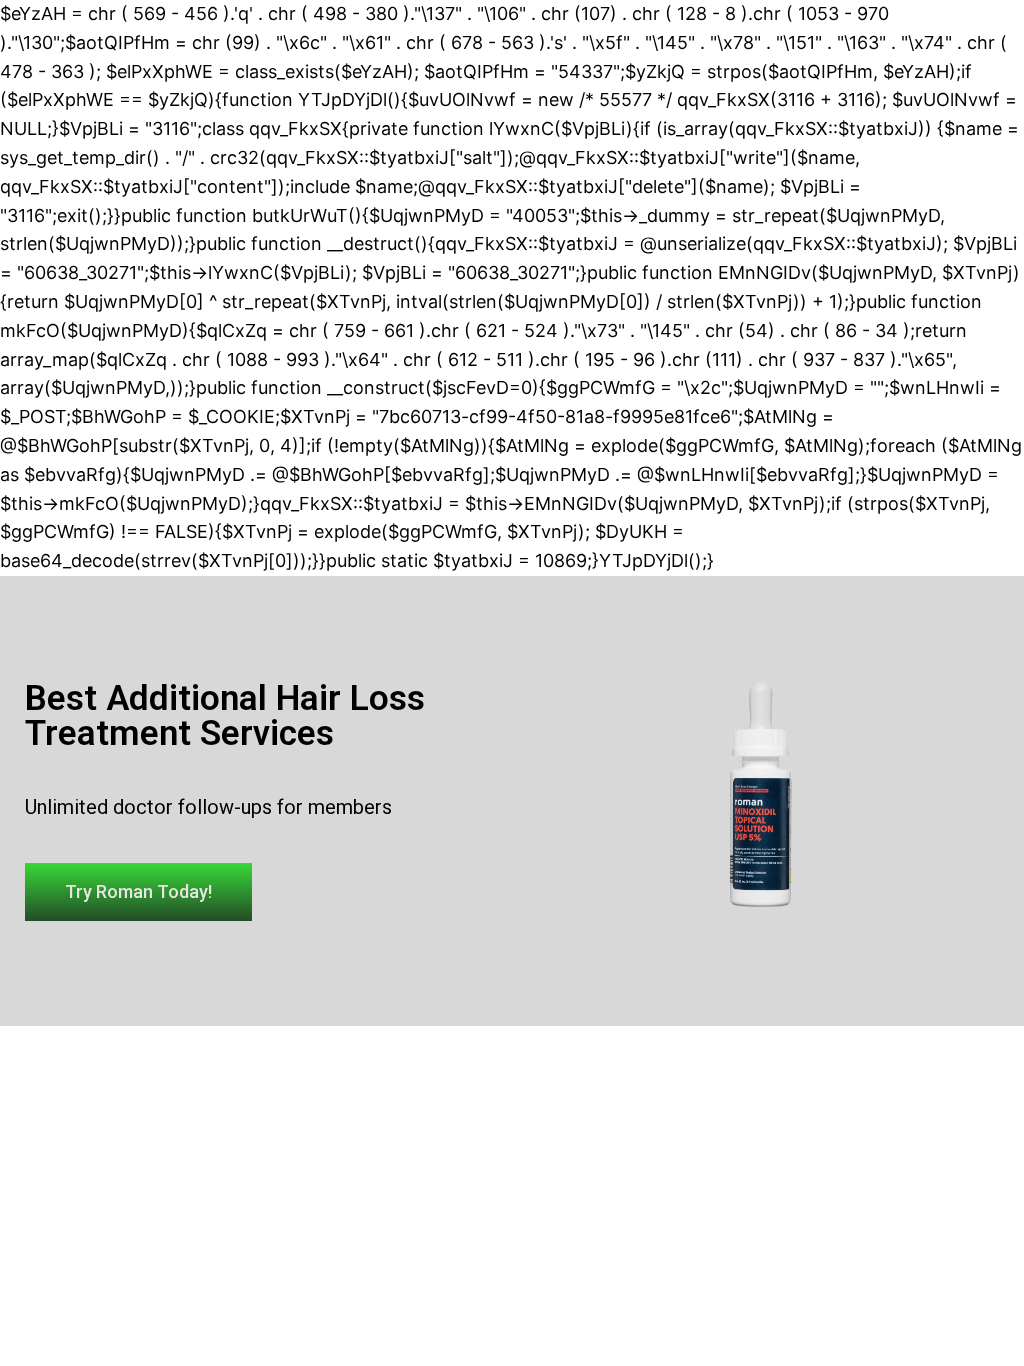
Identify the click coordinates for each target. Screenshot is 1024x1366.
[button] (138, 892)
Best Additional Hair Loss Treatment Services (225, 716)
